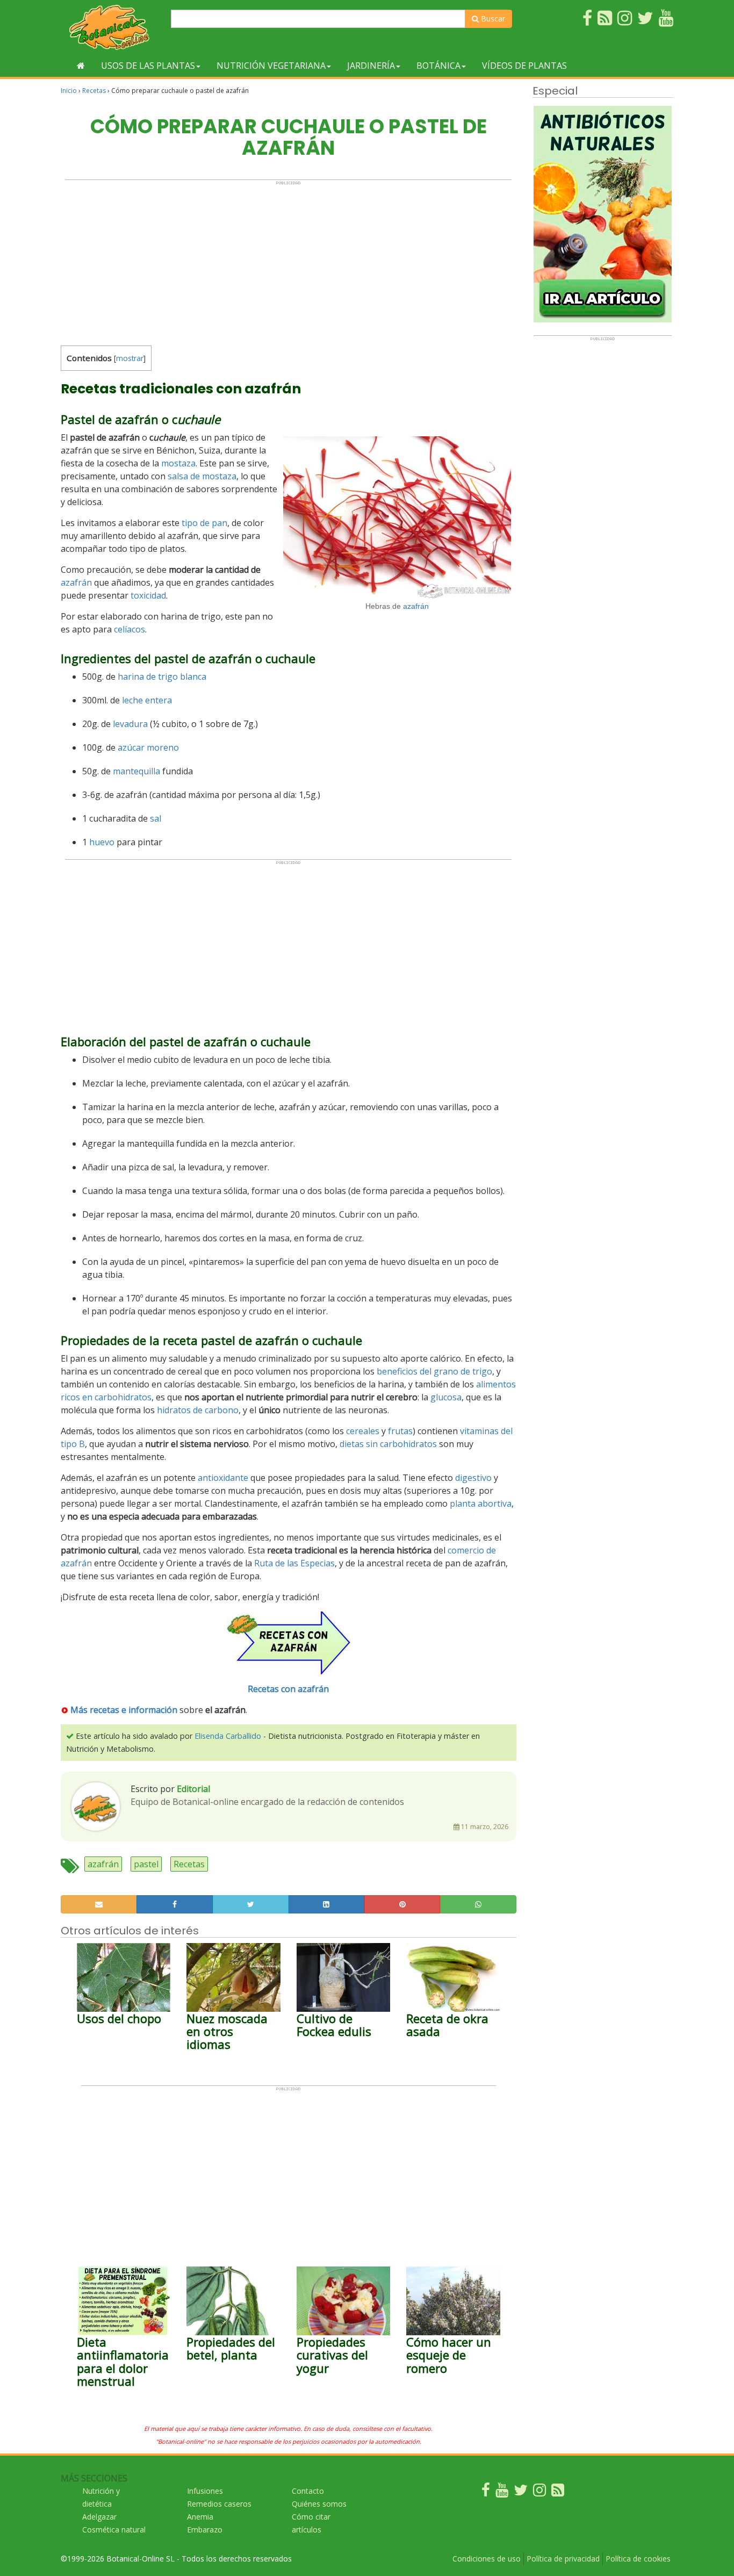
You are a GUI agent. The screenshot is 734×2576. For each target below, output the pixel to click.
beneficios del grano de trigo (434, 1371)
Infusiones (205, 2491)
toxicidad (148, 595)
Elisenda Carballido (228, 1736)
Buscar (492, 19)
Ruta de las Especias (294, 1563)
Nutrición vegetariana (271, 66)
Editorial (193, 1789)
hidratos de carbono (198, 1410)
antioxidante (223, 1478)
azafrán (416, 606)
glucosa (446, 1397)
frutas (400, 1431)
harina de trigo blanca (162, 677)
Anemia (200, 2517)
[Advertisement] (288, 261)
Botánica (438, 66)
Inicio (69, 91)
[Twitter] (521, 2492)
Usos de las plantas (148, 66)
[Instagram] (539, 2492)
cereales (363, 1431)
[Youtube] (502, 2492)
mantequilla (136, 771)
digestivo (473, 1478)
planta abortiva (481, 1503)
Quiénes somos (319, 2504)
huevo (102, 842)
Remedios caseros (219, 2504)
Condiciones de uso (487, 2559)
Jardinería (371, 66)
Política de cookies (638, 2559)
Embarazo (205, 2530)
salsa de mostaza (202, 476)
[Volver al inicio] (81, 66)
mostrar (130, 358)
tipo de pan (204, 523)
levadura (130, 724)
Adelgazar (99, 2517)
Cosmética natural (114, 2530)
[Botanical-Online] (112, 27)
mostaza (178, 463)
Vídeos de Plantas (524, 66)
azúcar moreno (148, 747)
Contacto (308, 2491)
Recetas (94, 91)
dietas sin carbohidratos (388, 1444)
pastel (146, 1864)
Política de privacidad (563, 2559)
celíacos (129, 629)
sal (156, 818)
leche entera (147, 700)
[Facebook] (486, 2492)
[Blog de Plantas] (558, 2492)
